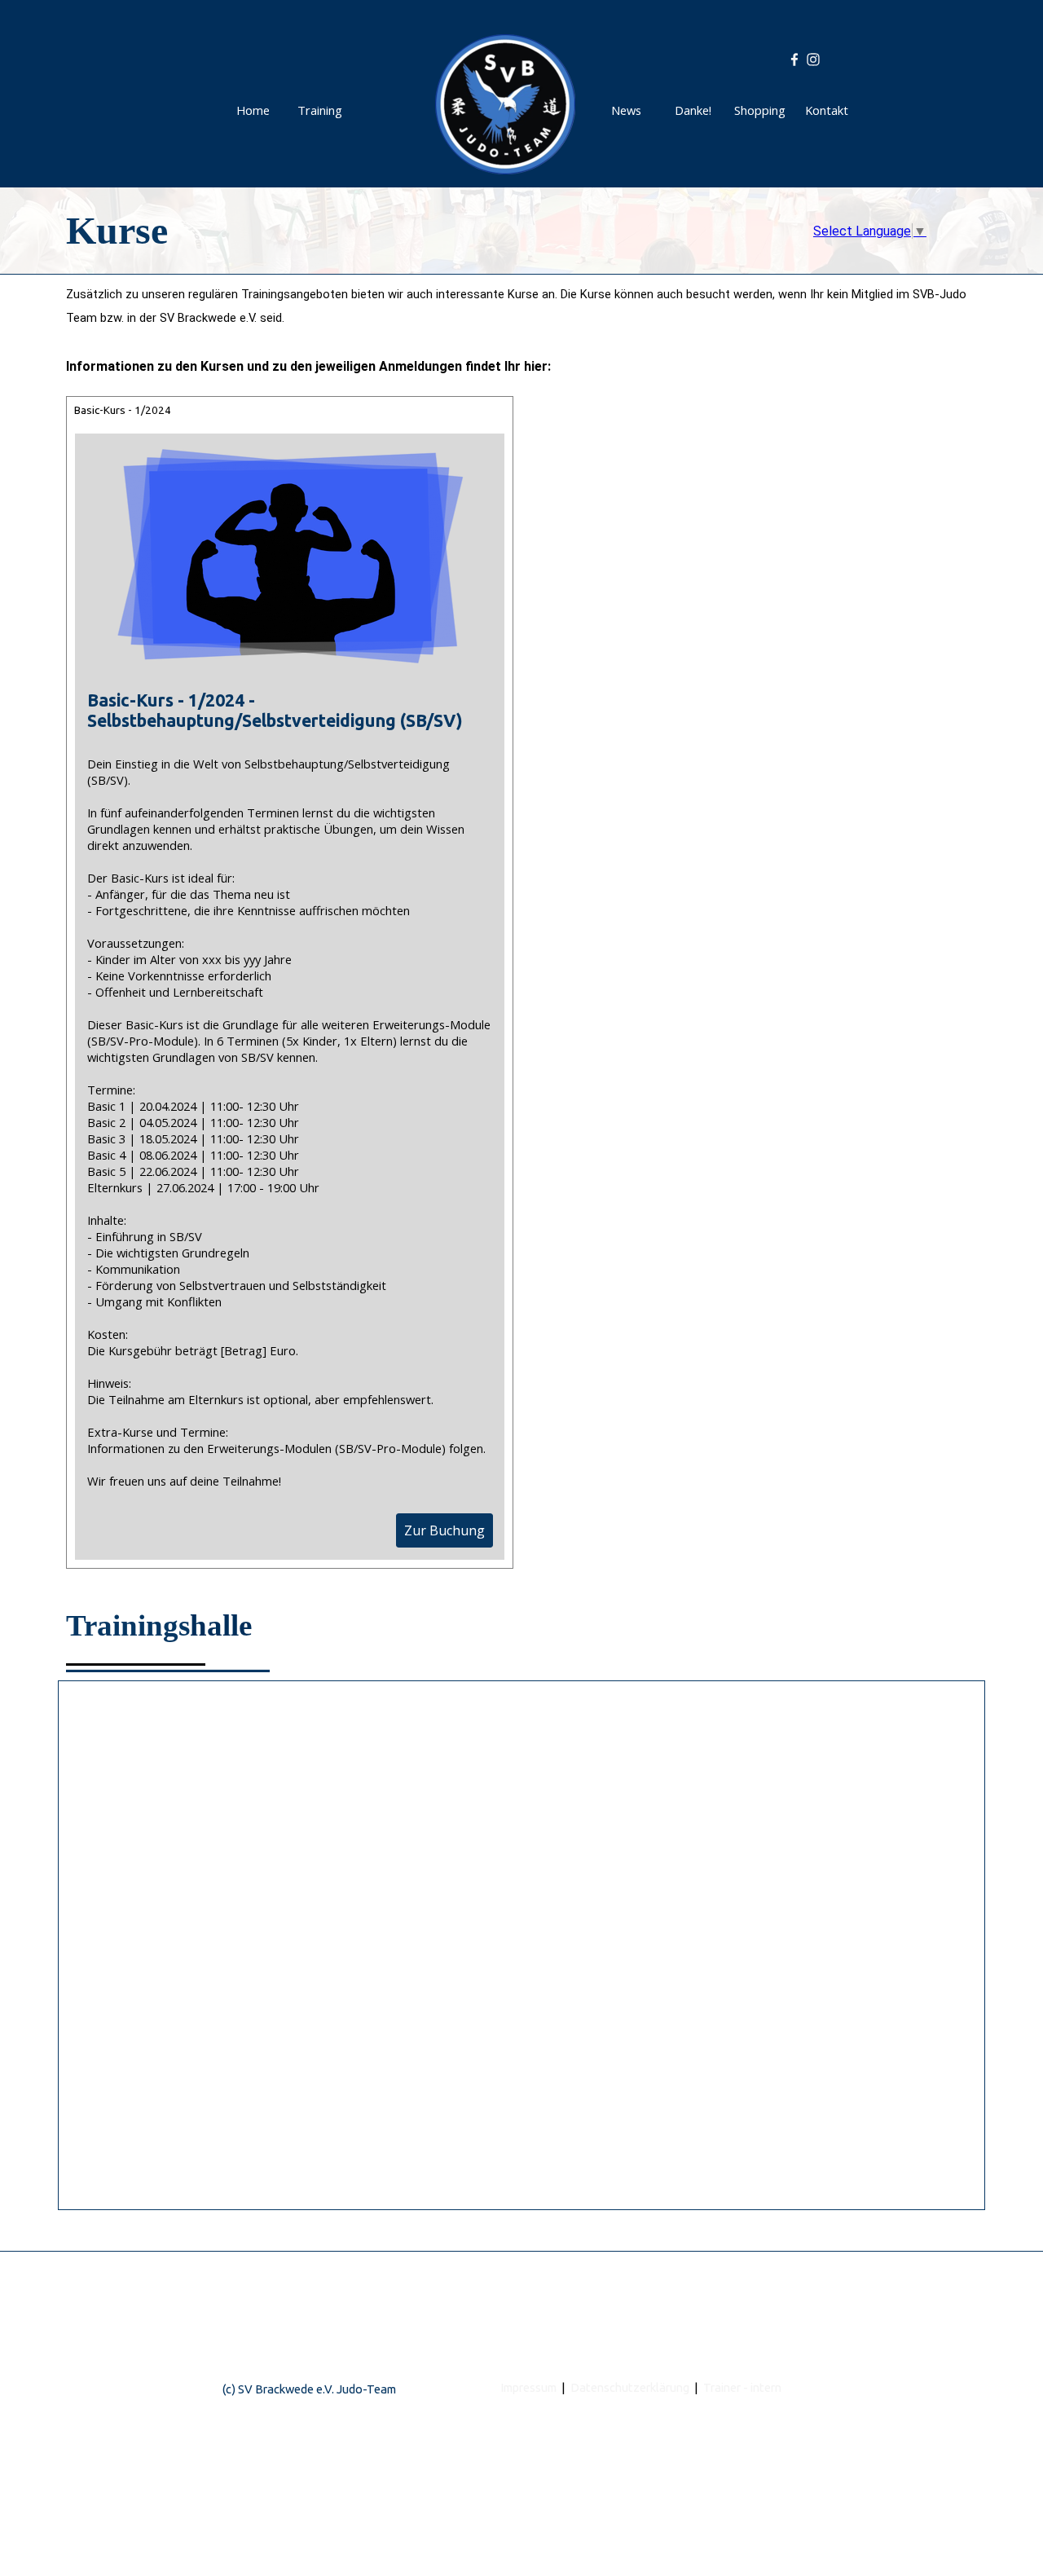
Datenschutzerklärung (630, 2387)
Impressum (528, 2387)
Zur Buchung (444, 1530)
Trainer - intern (742, 2387)
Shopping (760, 110)
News (626, 110)
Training (320, 110)
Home (253, 110)
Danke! (693, 110)
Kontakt (827, 110)
